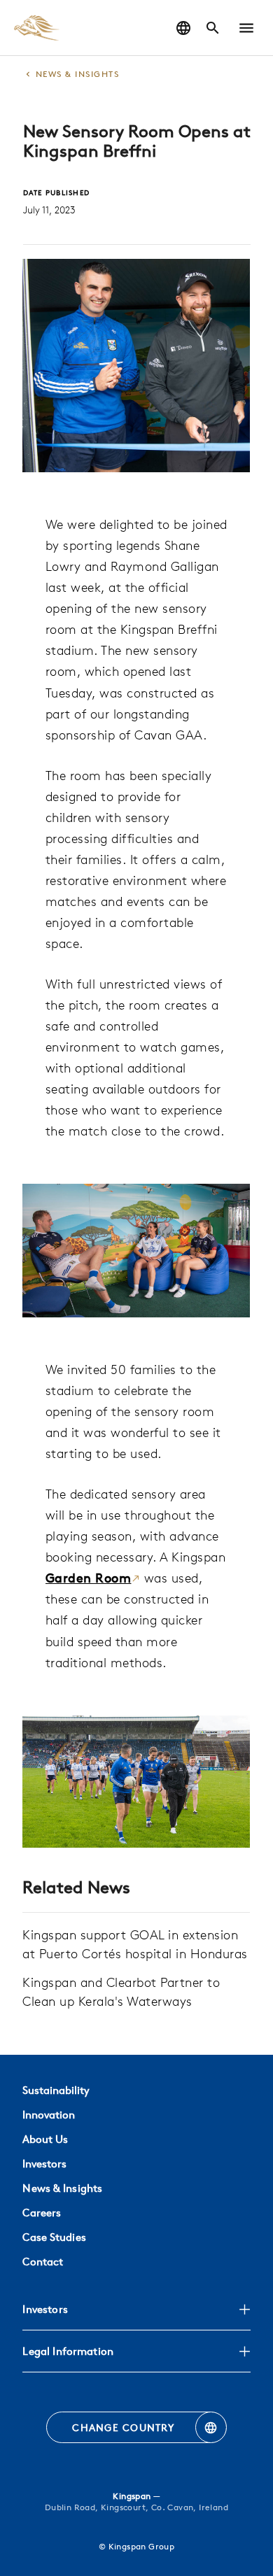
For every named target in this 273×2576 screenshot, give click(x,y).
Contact (43, 2262)
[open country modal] (183, 28)
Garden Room (89, 1578)
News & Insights (62, 2188)
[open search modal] (213, 28)
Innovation (49, 2115)
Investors (44, 2164)
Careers (42, 2213)
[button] (246, 28)
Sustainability (56, 2090)
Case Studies (54, 2237)
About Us (45, 2139)
